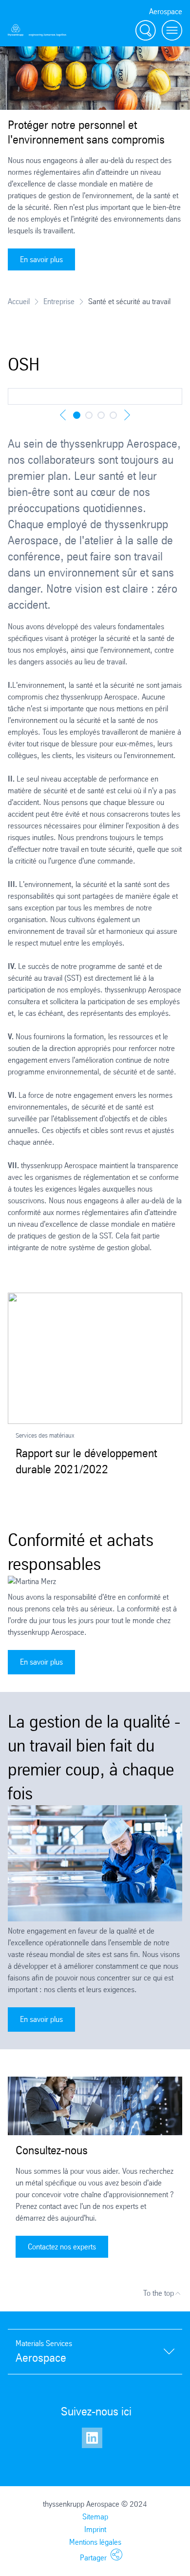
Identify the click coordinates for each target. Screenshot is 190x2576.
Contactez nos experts (62, 2247)
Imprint (95, 2529)
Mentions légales (95, 2542)
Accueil (19, 301)
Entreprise (59, 301)
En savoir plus (41, 259)
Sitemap (95, 2517)
